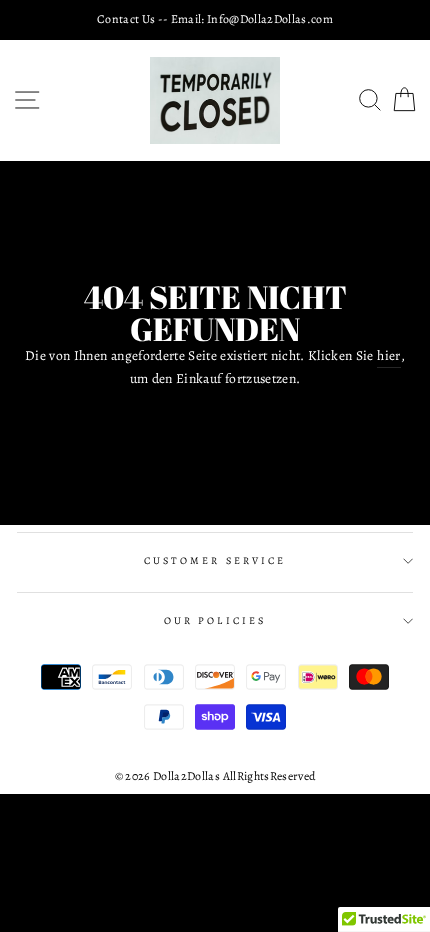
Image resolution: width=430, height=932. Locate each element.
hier (388, 355)
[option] (215, 19)
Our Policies (215, 621)
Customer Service (215, 561)
